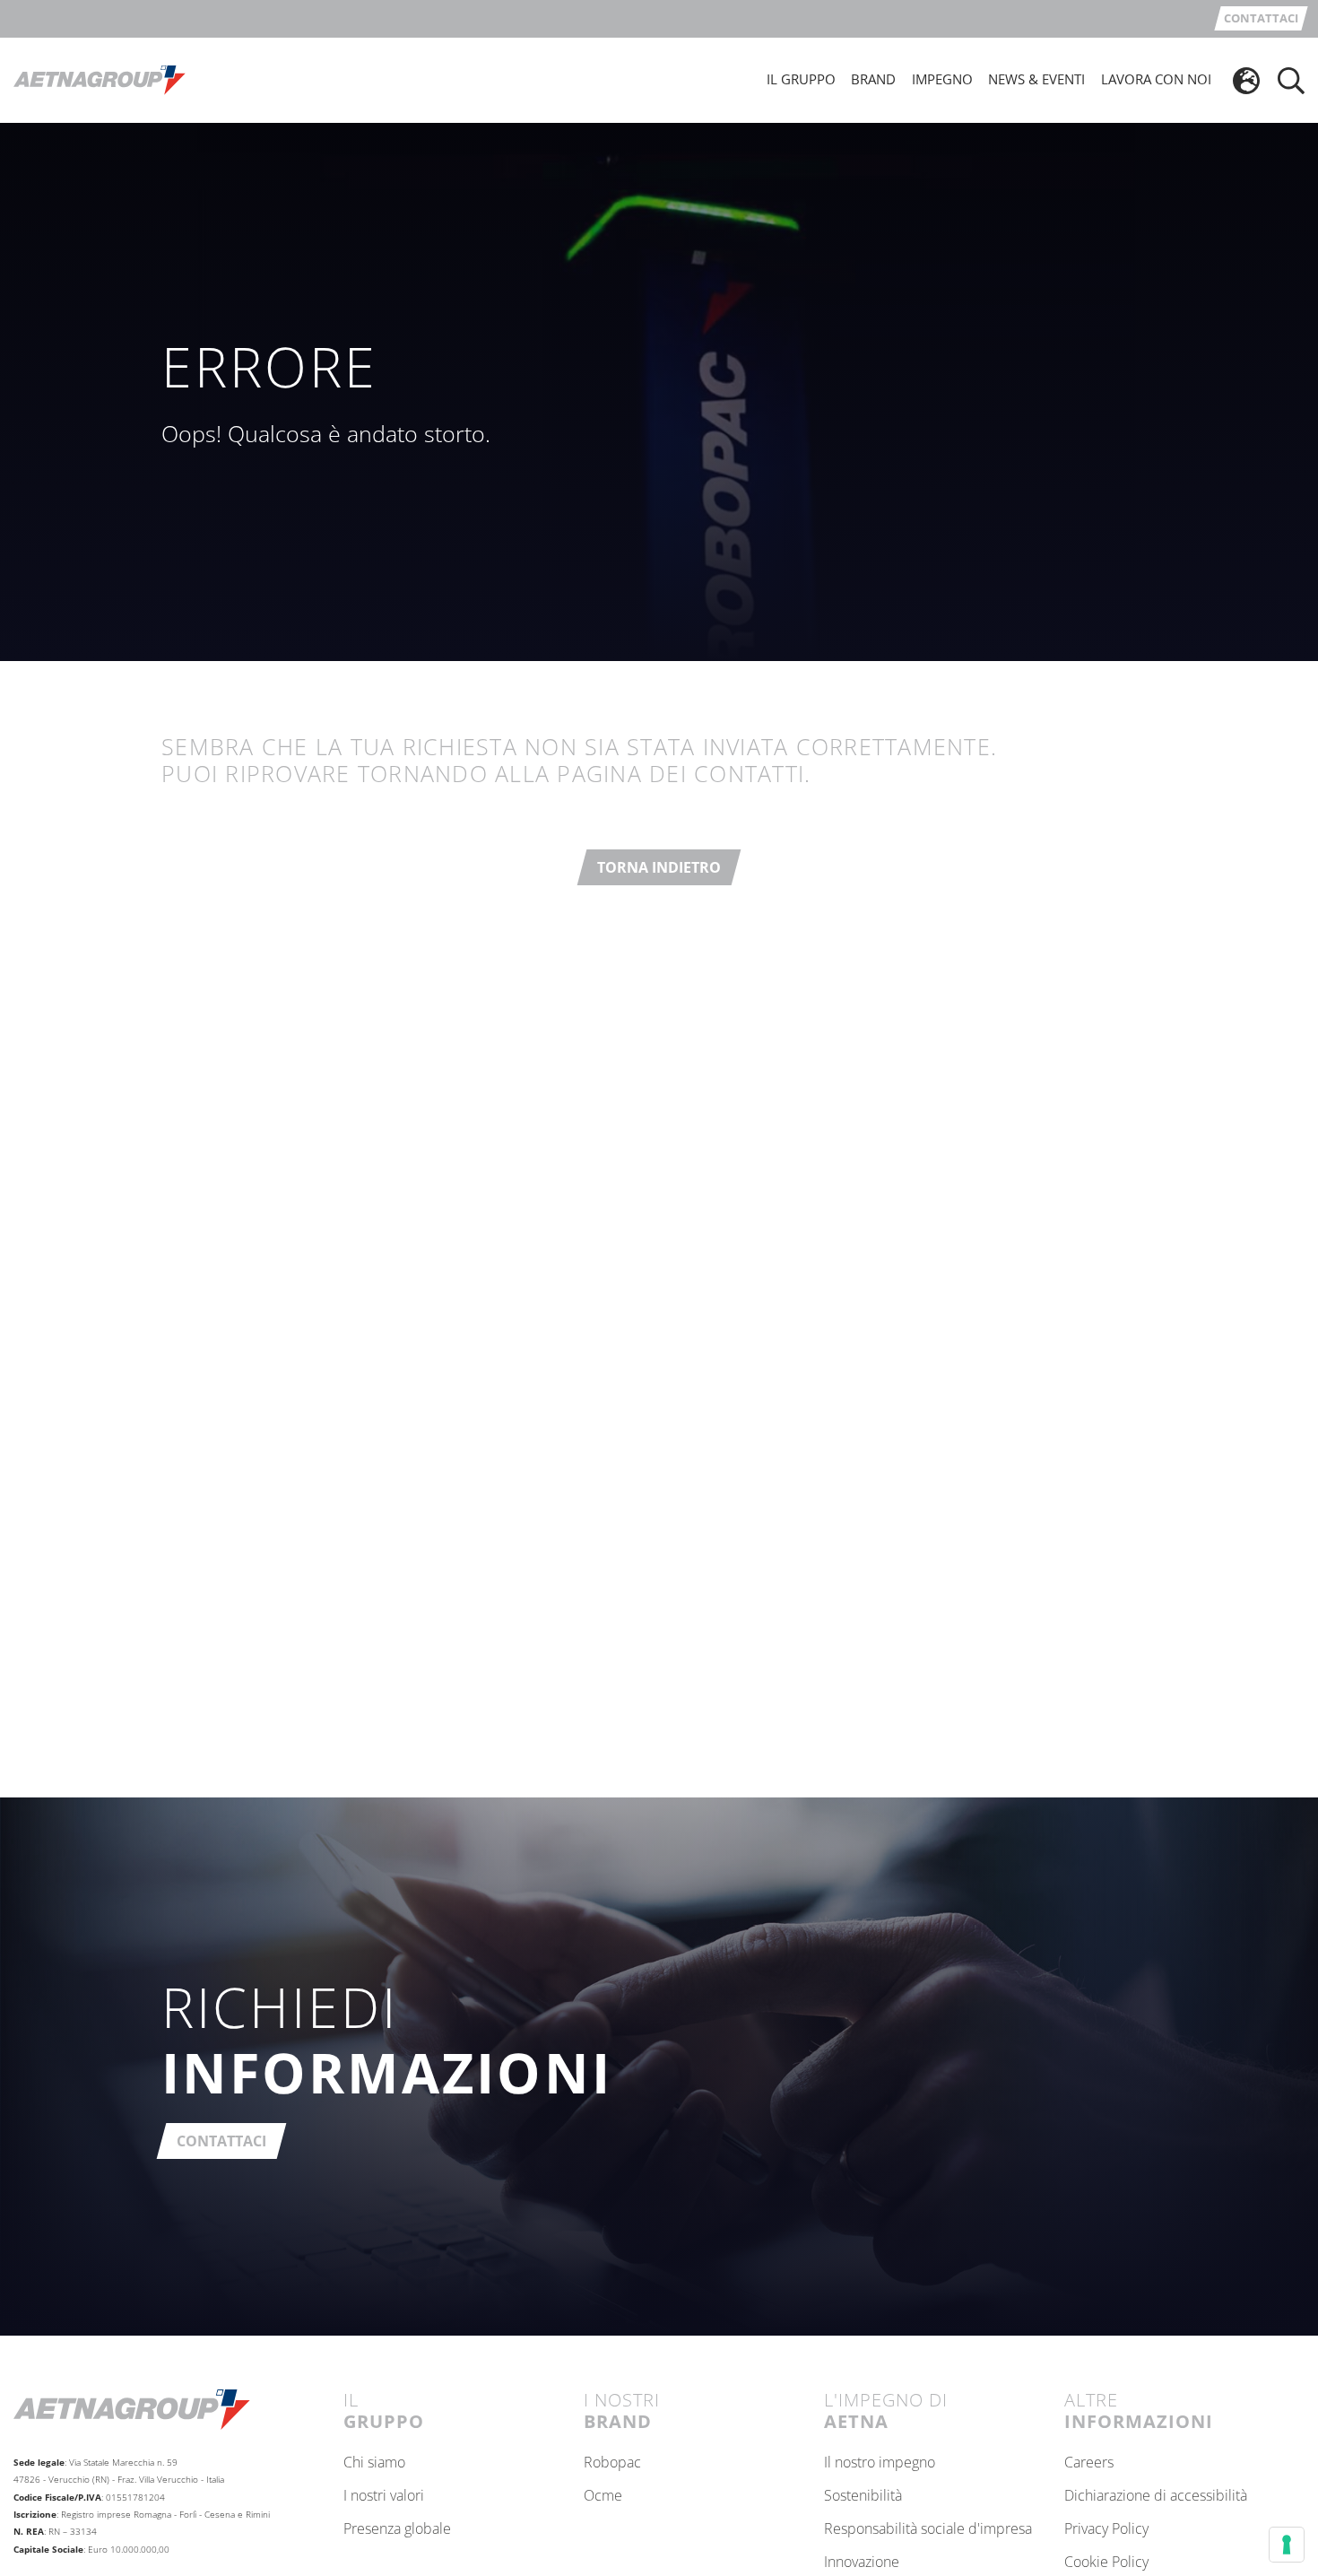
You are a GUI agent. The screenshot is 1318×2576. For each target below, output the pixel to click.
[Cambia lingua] (1246, 81)
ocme (603, 2496)
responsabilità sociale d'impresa (928, 2529)
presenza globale (397, 2529)
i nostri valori (384, 2496)
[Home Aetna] (100, 79)
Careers (1089, 2463)
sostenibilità (863, 2496)
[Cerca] (1291, 81)
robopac (612, 2463)
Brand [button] (873, 79)
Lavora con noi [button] (1156, 79)
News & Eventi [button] (1036, 79)
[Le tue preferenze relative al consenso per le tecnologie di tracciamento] (1287, 2545)
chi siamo (374, 2463)
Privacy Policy (1106, 2529)
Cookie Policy (1106, 2563)
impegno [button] (942, 79)
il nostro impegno (880, 2463)
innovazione (862, 2563)
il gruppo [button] (801, 79)
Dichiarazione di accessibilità (1156, 2496)
